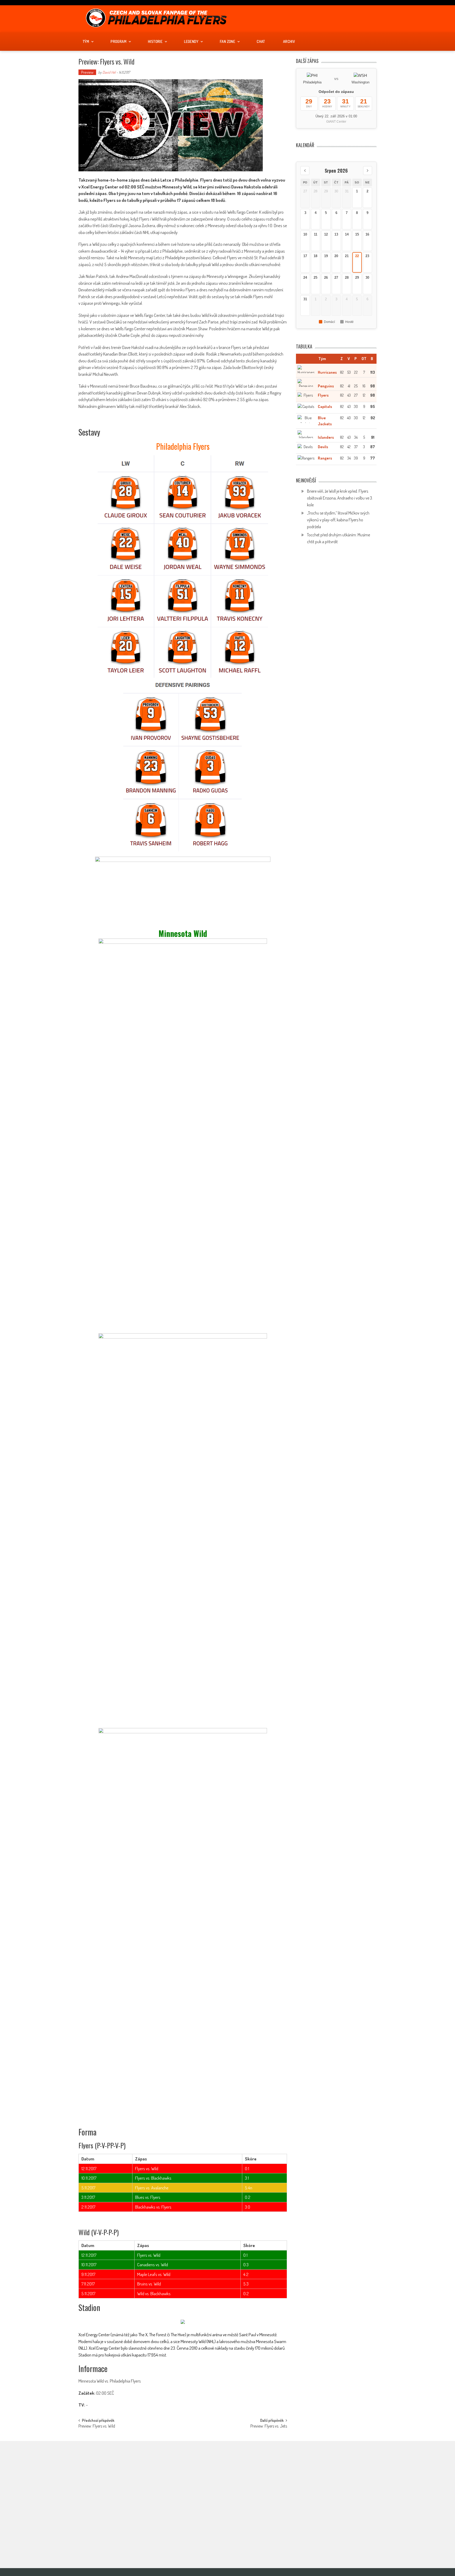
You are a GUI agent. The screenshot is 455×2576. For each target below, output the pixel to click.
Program (118, 41)
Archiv (289, 41)
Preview (87, 72)
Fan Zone (227, 41)
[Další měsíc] (368, 171)
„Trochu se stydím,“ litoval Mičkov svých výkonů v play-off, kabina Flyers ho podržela (338, 520)
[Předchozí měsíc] (305, 171)
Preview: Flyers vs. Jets (269, 2427)
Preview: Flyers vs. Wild (97, 2427)
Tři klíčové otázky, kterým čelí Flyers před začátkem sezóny (242, 2476)
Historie (155, 41)
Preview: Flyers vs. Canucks (240, 2522)
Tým (86, 41)
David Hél (109, 72)
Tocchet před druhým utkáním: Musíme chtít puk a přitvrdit (142, 2538)
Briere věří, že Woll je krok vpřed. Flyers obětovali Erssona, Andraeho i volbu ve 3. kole (340, 498)
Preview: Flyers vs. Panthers (240, 2498)
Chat (261, 41)
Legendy (191, 41)
